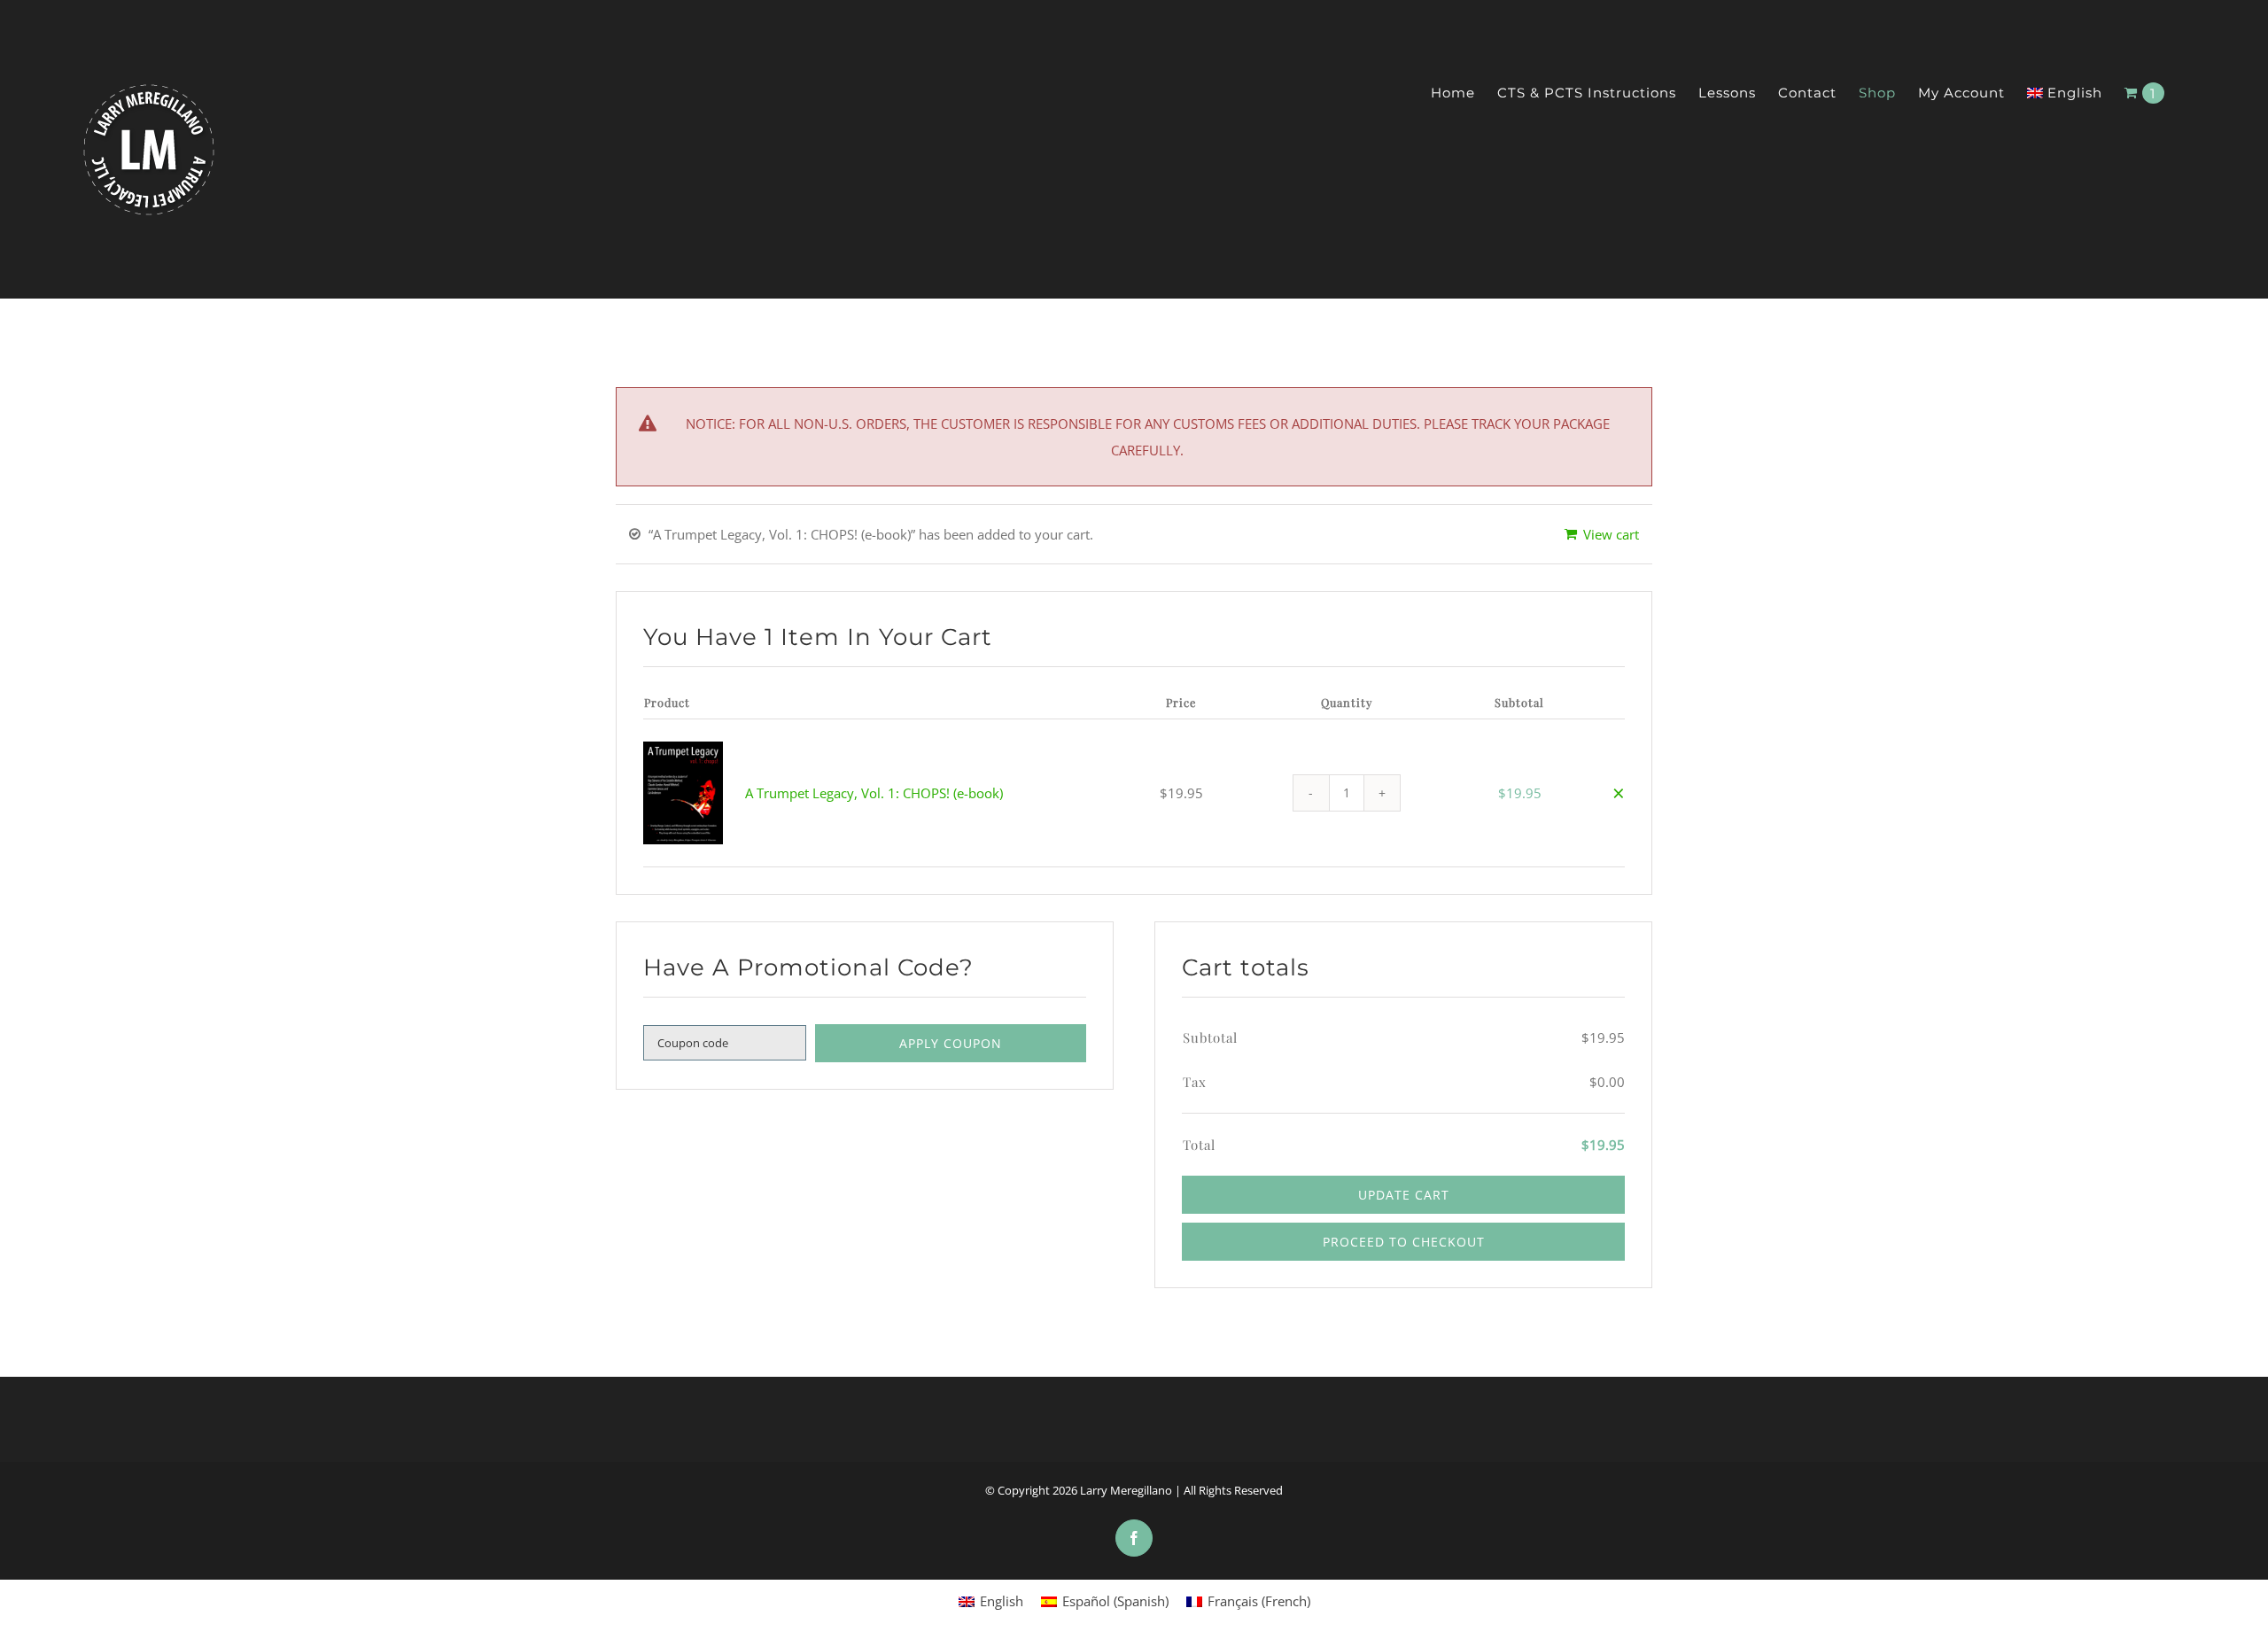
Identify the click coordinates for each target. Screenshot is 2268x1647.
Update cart (1404, 1195)
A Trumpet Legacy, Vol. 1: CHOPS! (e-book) (874, 793)
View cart (1611, 534)
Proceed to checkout (1404, 1242)
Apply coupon (951, 1043)
